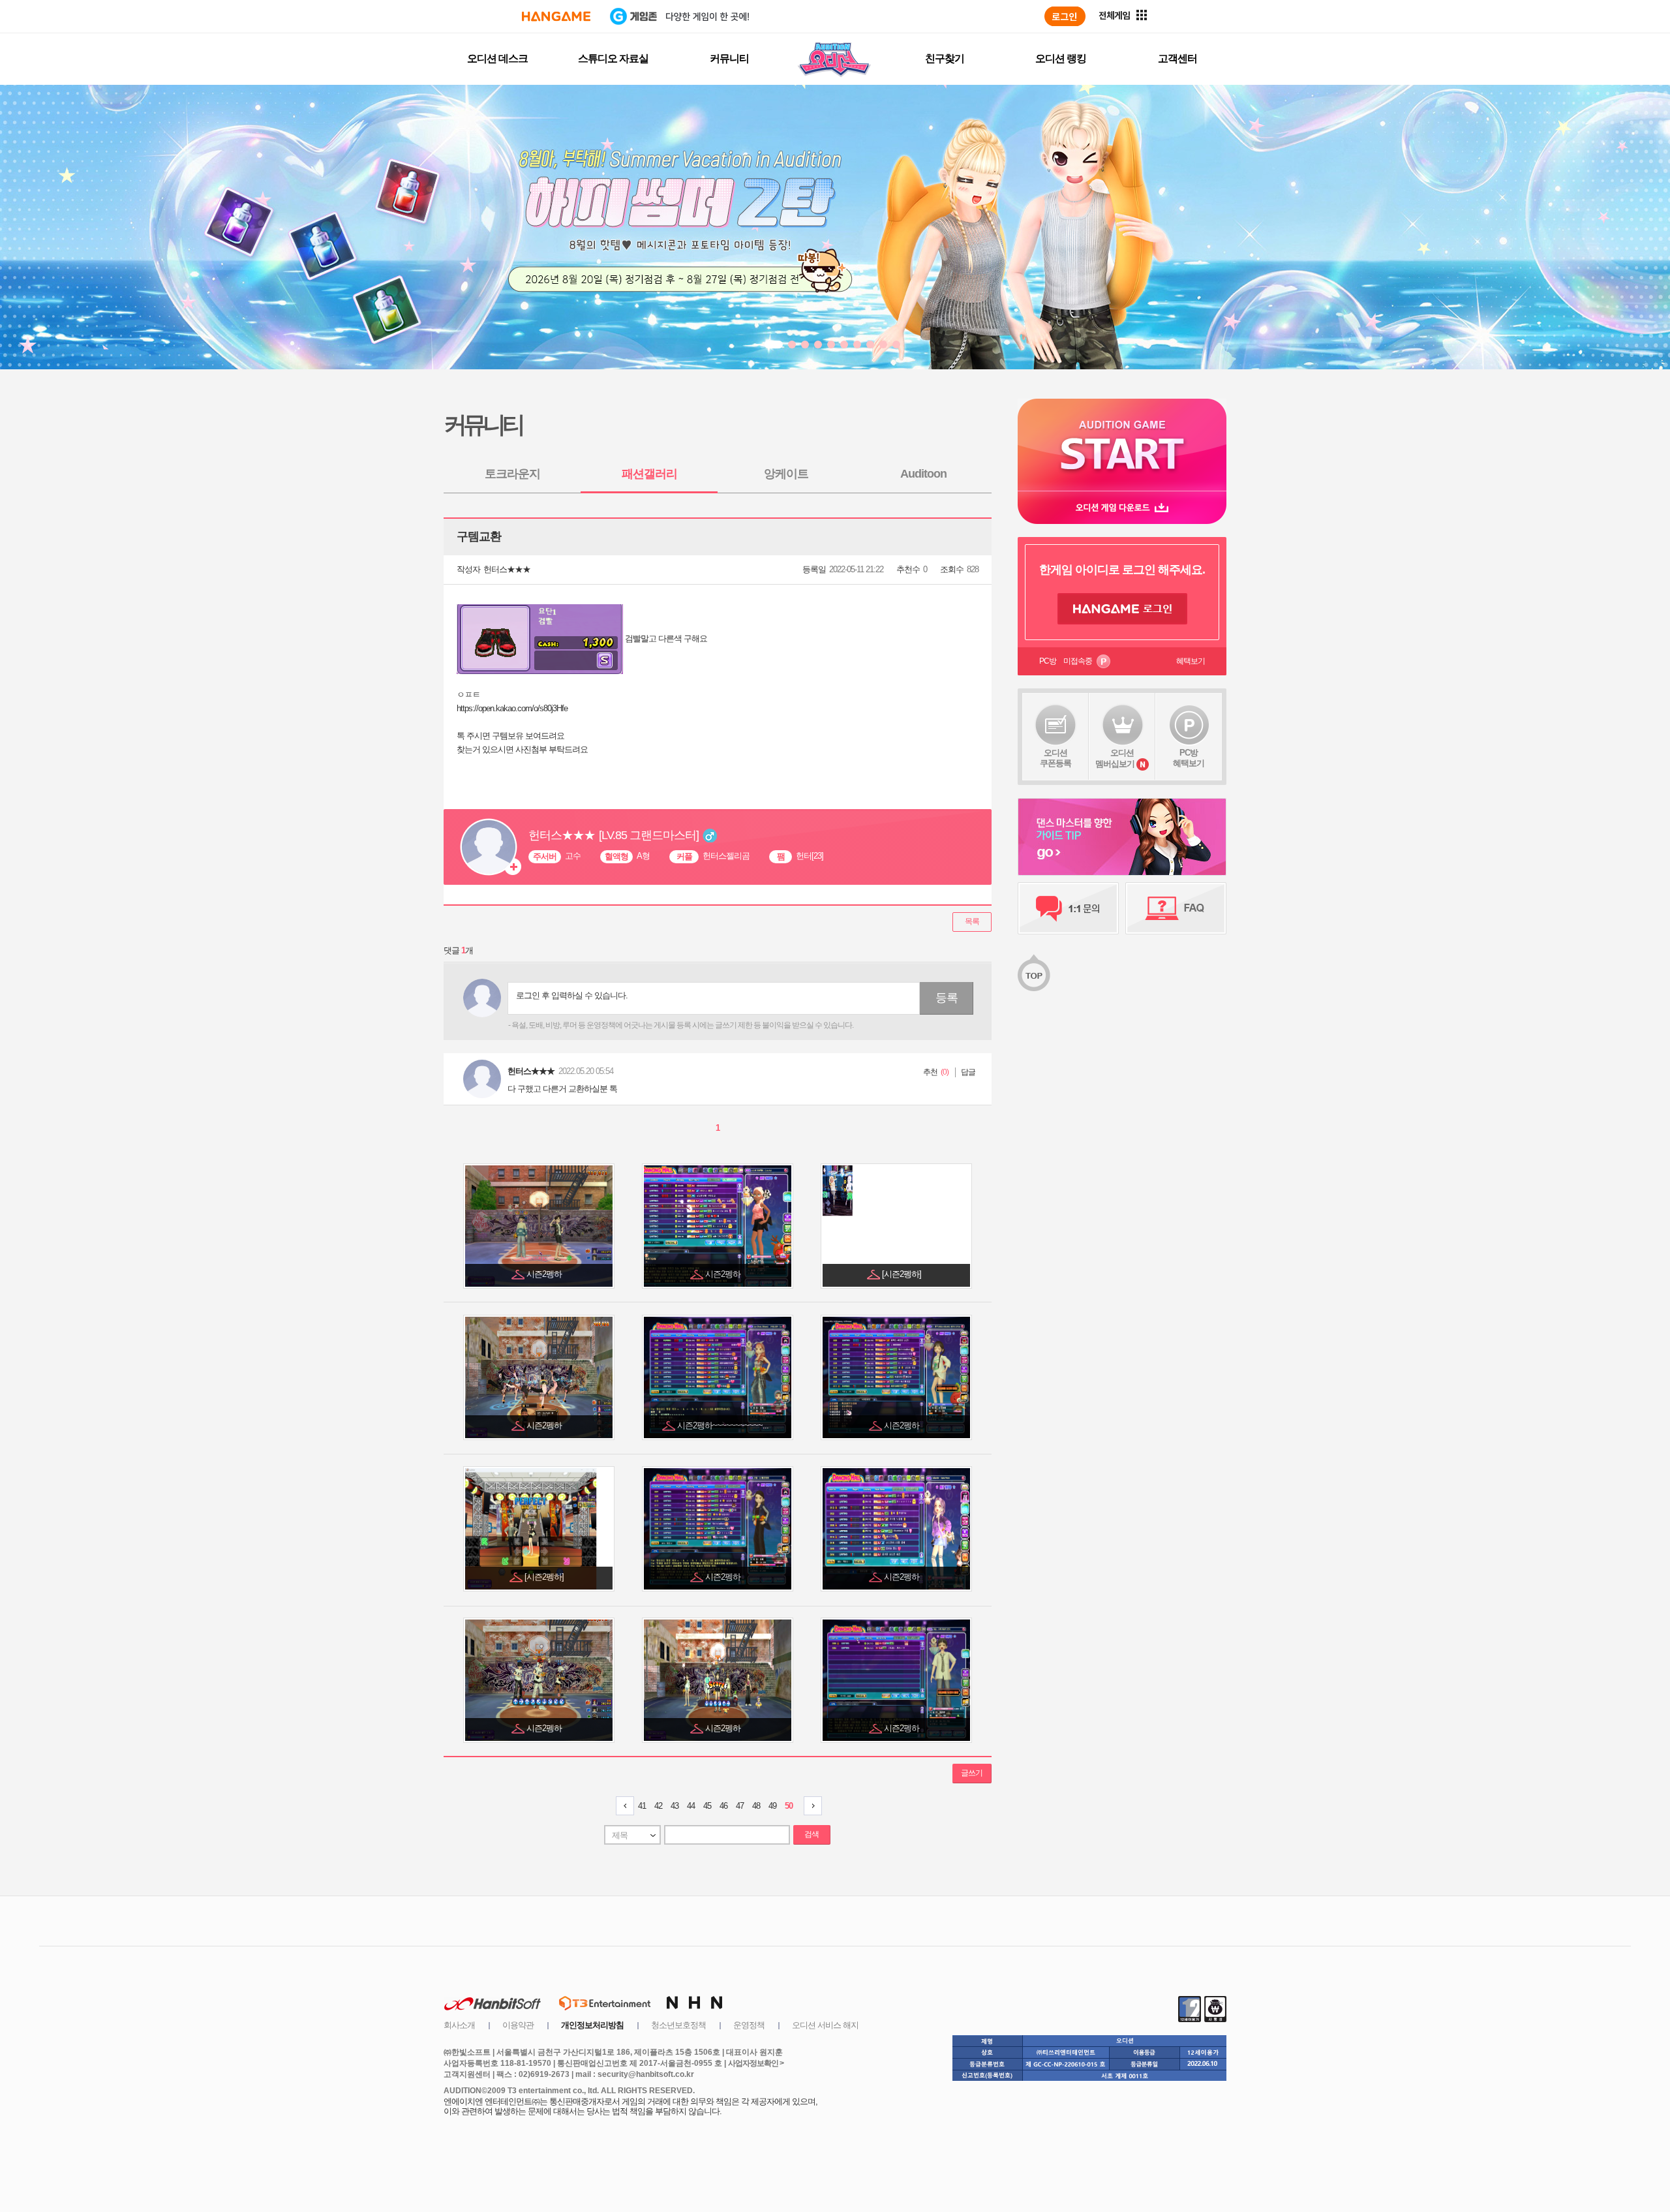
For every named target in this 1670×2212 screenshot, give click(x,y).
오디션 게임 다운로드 (1122, 507)
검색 (812, 1834)
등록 (947, 998)
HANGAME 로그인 (1122, 609)
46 (723, 1806)
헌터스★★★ (507, 569)
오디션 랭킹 (1061, 58)
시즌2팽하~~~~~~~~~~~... (724, 1425)
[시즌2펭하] (903, 1274)
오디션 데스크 (497, 58)
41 (642, 1806)
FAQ (1176, 908)
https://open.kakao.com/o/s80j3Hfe (512, 708)
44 (691, 1806)
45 (707, 1806)
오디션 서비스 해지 (825, 2025)
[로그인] (1065, 16)
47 (740, 1806)
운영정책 (749, 2025)
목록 (972, 921)
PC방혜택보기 (1189, 758)
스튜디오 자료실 (613, 58)
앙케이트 (786, 474)
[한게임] (556, 16)
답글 (968, 1072)
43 (675, 1806)
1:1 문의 (1068, 908)
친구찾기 (945, 58)
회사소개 (459, 2025)
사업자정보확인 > (756, 2063)
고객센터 (1177, 58)
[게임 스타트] (1122, 445)
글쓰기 (972, 1773)
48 (756, 1806)
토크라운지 (512, 474)
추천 (930, 1072)
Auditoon (923, 474)
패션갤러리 (649, 474)
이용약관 (518, 2025)
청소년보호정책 (678, 2025)
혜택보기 (1191, 661)
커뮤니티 (729, 58)
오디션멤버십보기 (1115, 758)
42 (658, 1806)
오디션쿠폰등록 (1055, 758)
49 (772, 1806)
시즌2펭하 (545, 1274)
